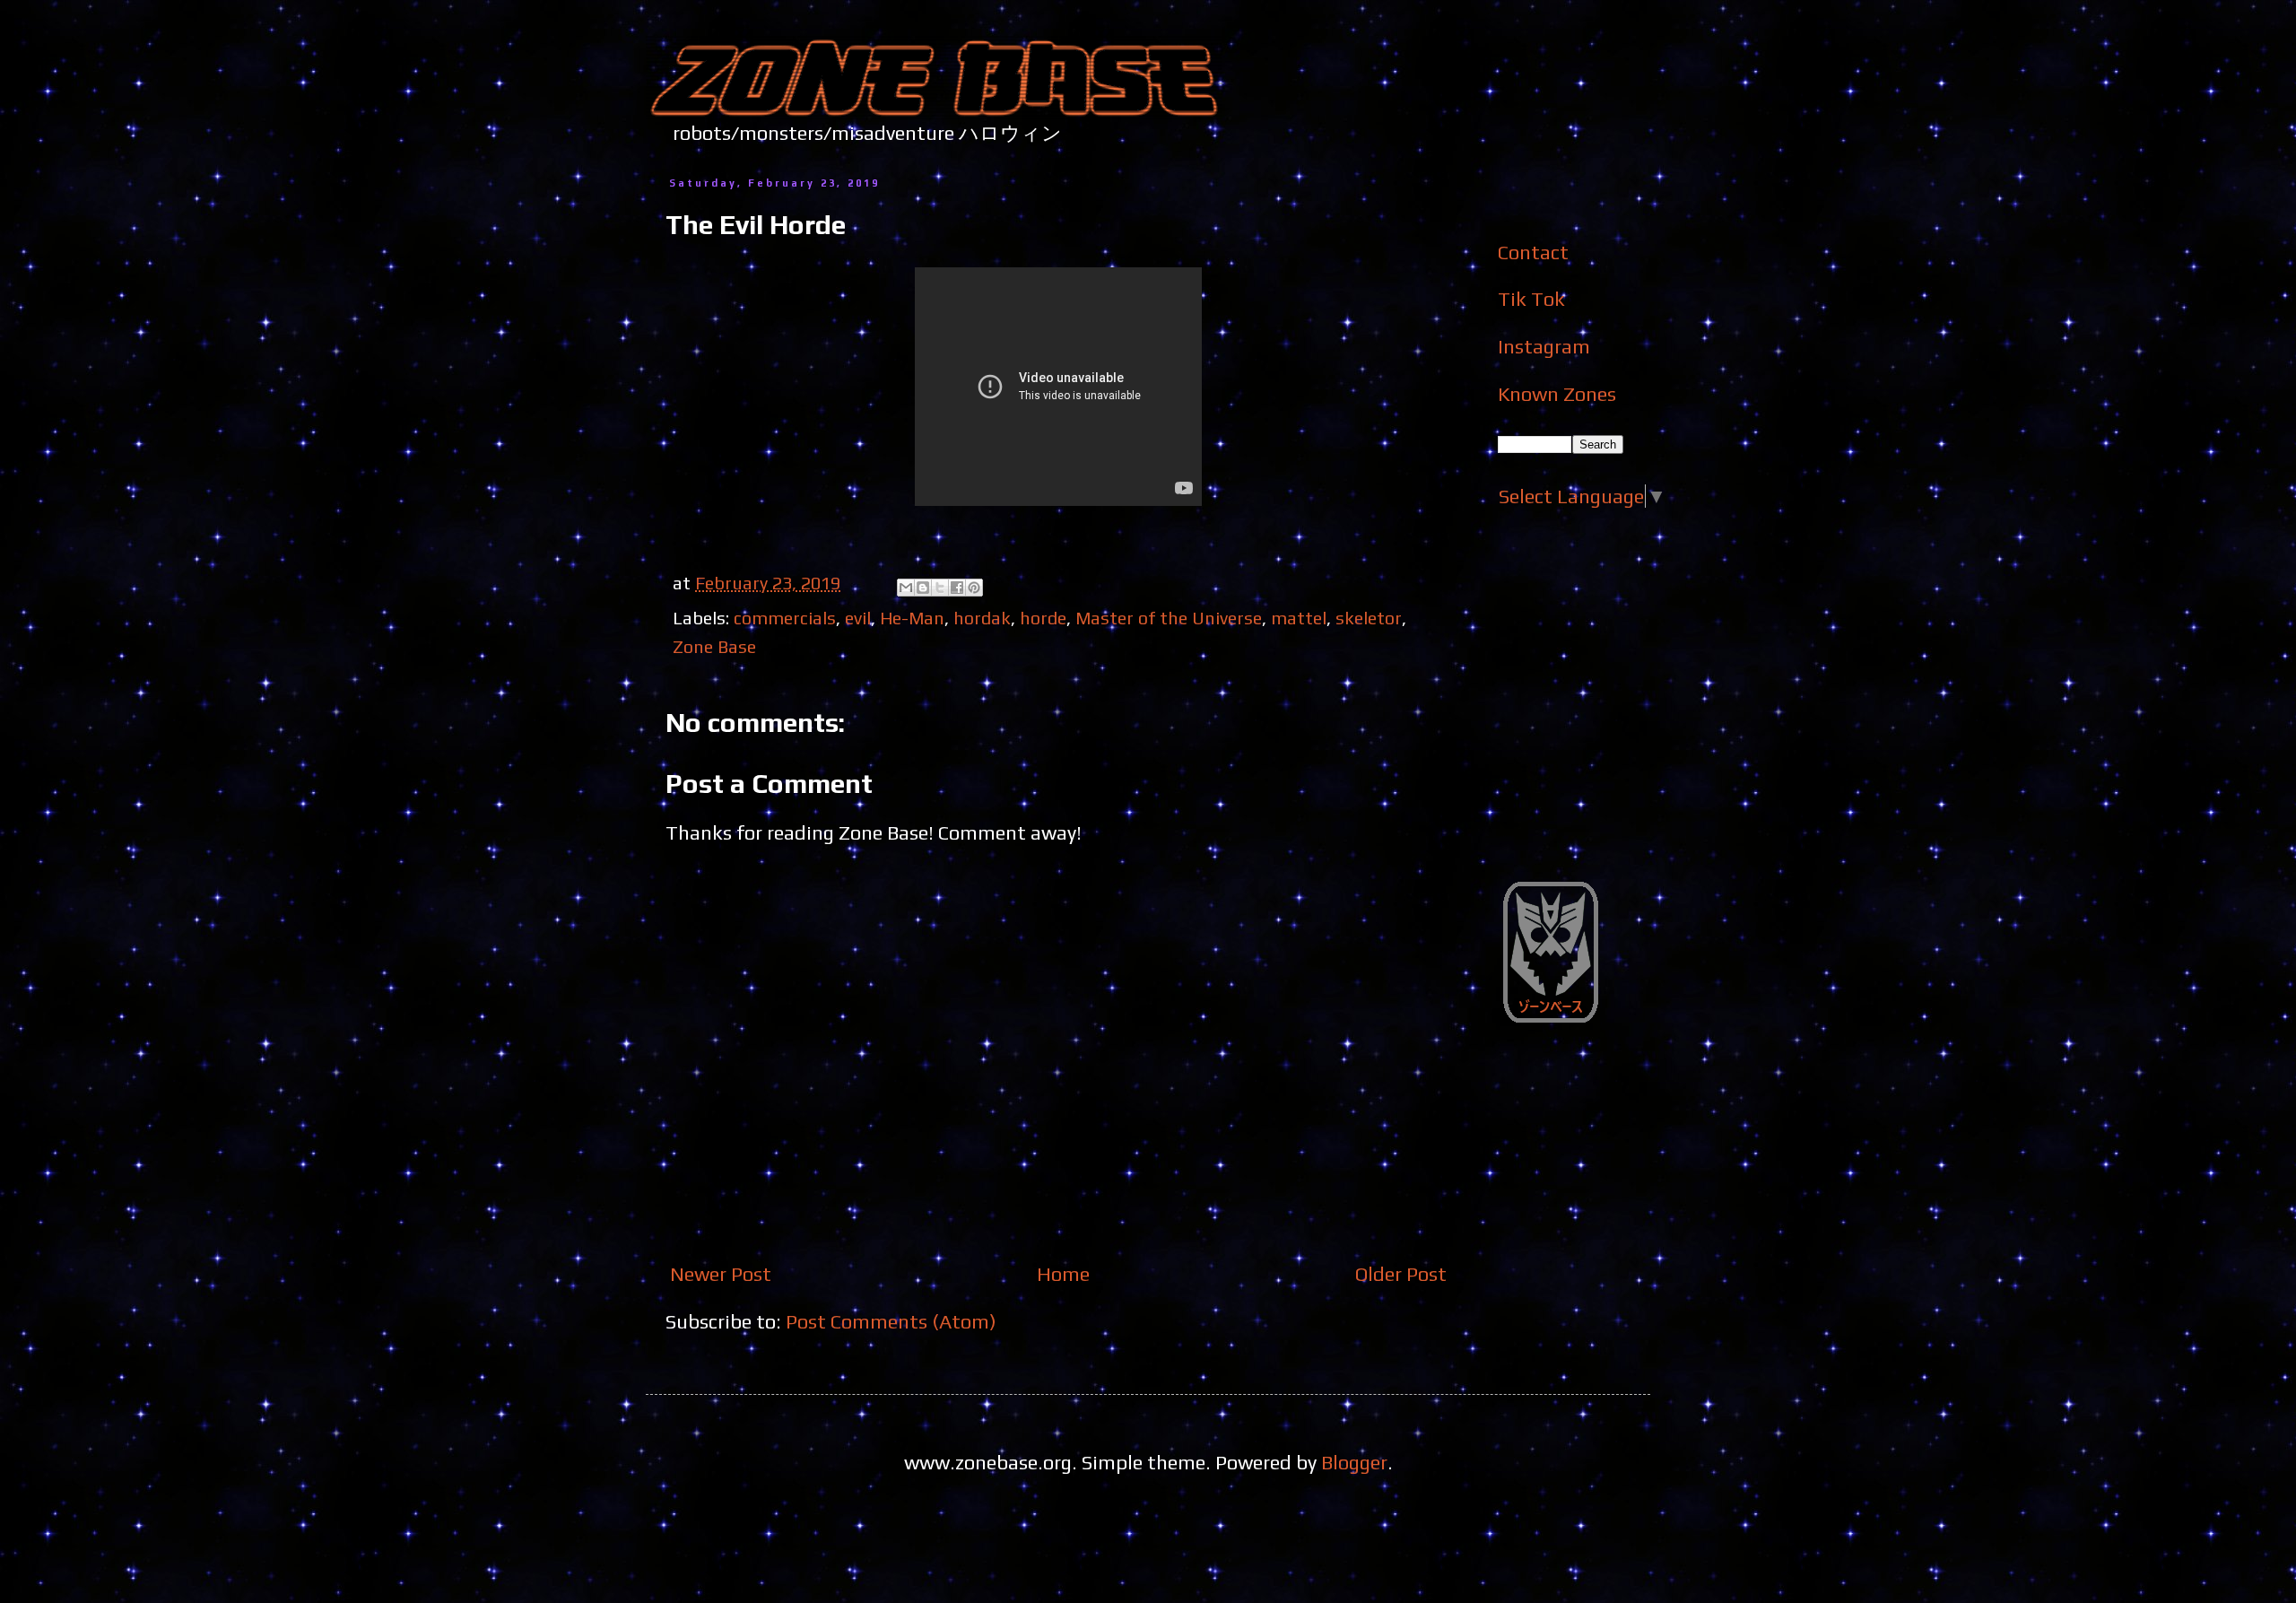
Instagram (1544, 346)
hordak (982, 618)
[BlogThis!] (923, 588)
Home (1063, 1274)
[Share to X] (940, 588)
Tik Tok (1531, 299)
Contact (1533, 252)
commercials (785, 618)
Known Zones (1557, 394)
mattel (1299, 618)
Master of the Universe (1169, 618)
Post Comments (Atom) (891, 1321)
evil (858, 618)
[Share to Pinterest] (974, 588)
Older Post (1401, 1274)
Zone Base (714, 646)
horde (1043, 618)
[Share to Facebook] (957, 588)
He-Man (912, 618)
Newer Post (721, 1274)
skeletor (1369, 618)
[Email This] (906, 588)
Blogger (1354, 1462)
